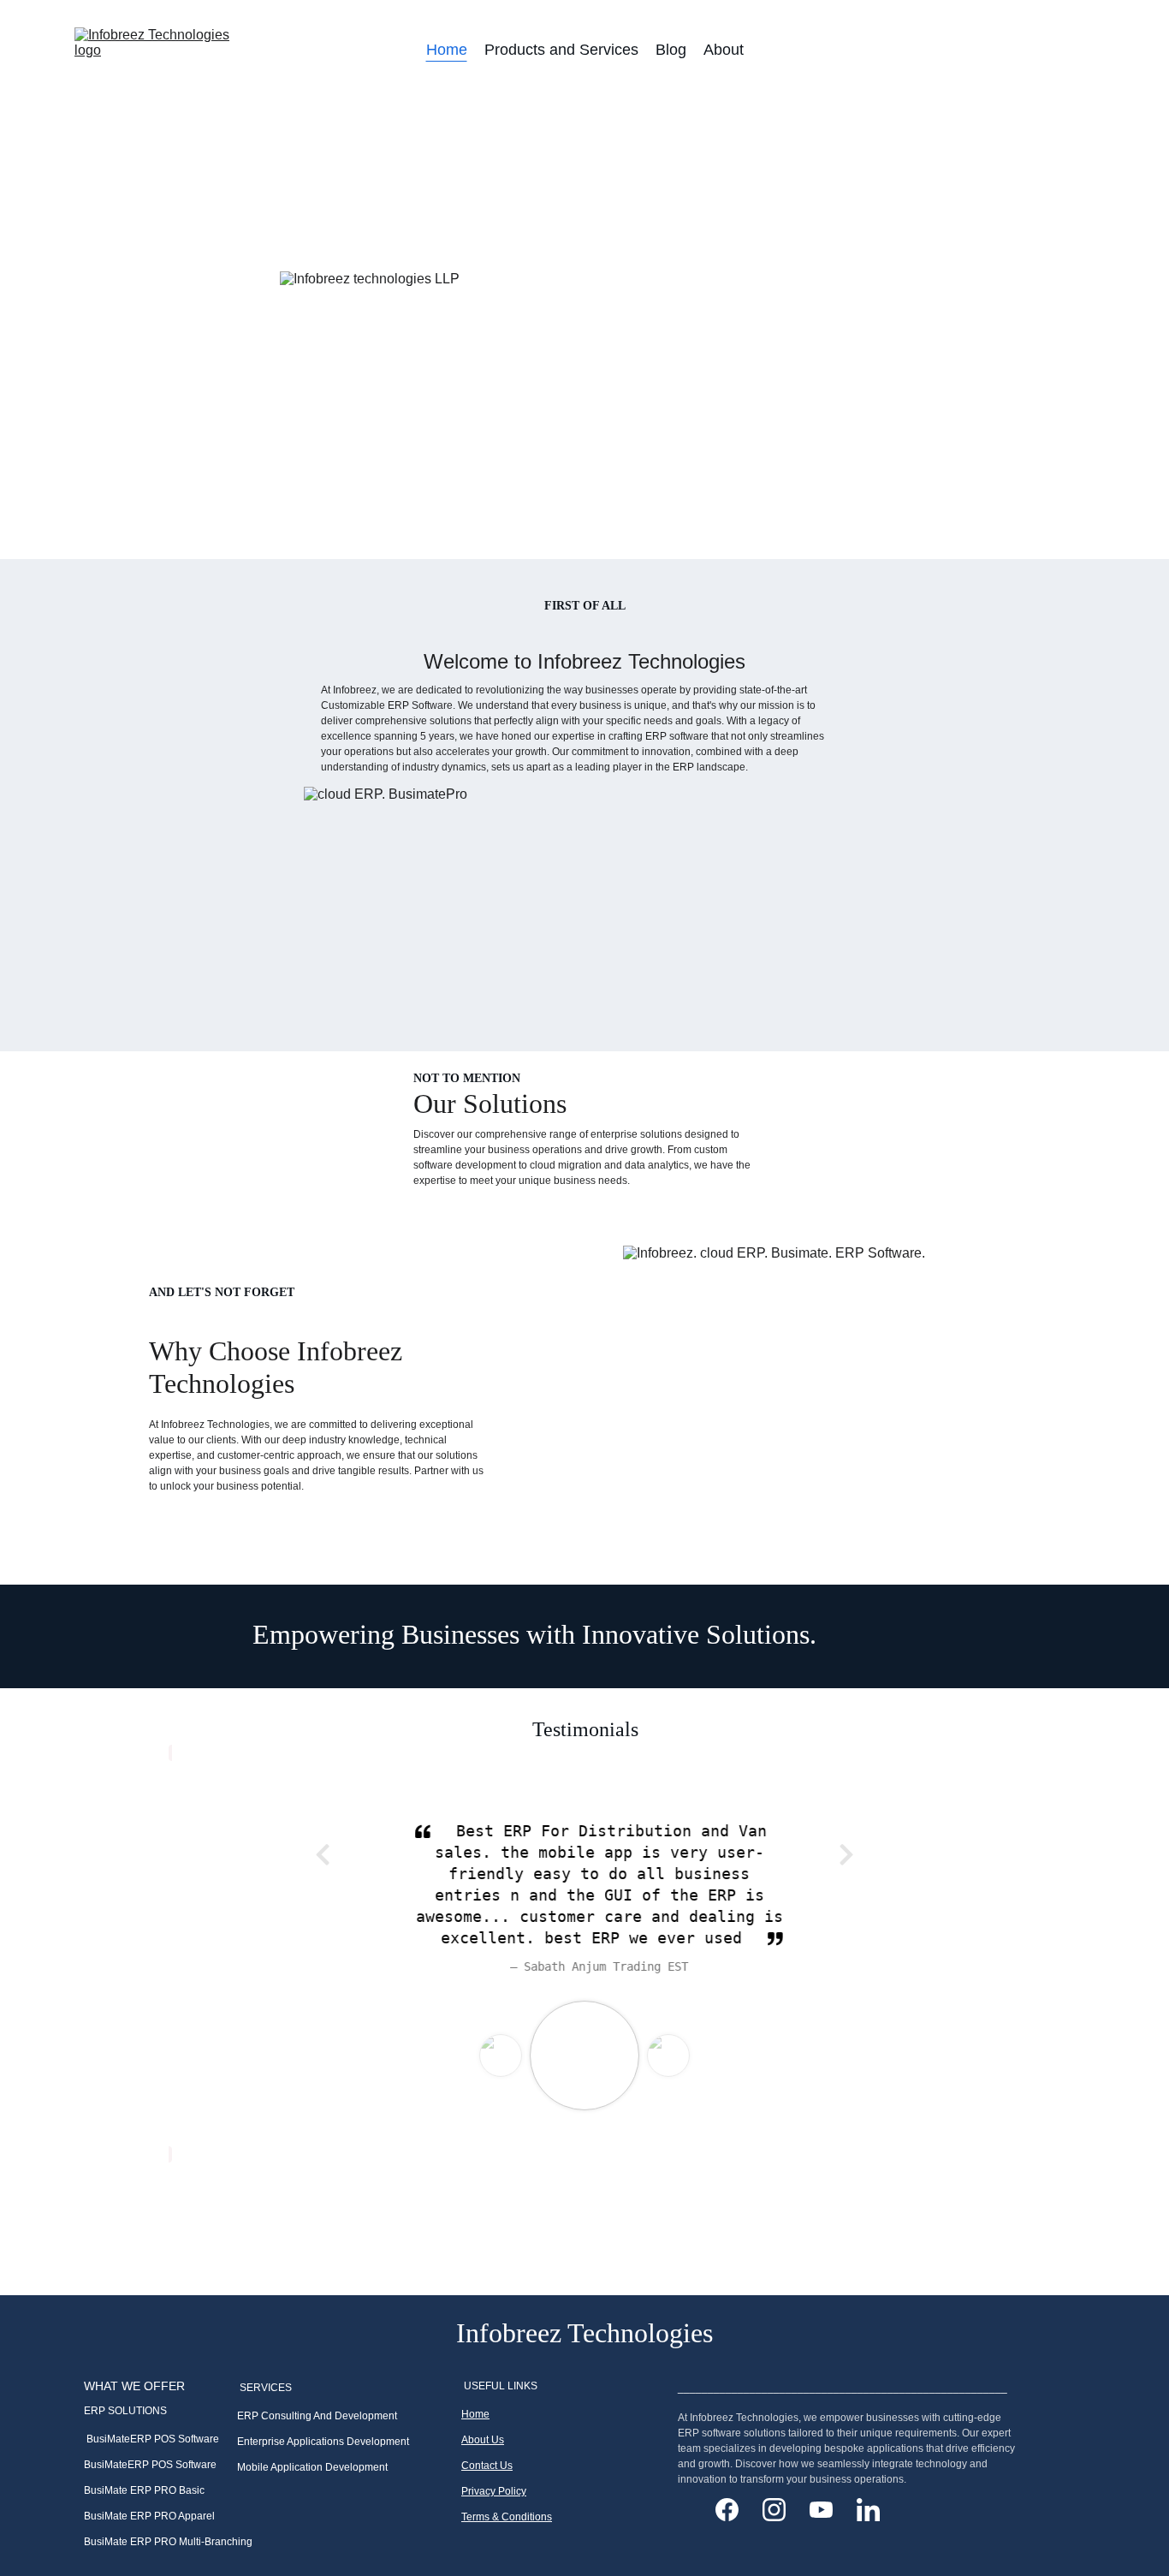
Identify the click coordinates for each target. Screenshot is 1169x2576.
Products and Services (561, 50)
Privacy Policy (494, 2491)
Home (447, 50)
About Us (483, 2440)
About (724, 50)
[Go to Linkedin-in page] (868, 2510)
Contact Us (487, 2466)
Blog (671, 50)
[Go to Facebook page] (736, 2510)
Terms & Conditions (507, 2517)
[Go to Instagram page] (783, 2510)
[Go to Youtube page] (830, 2510)
